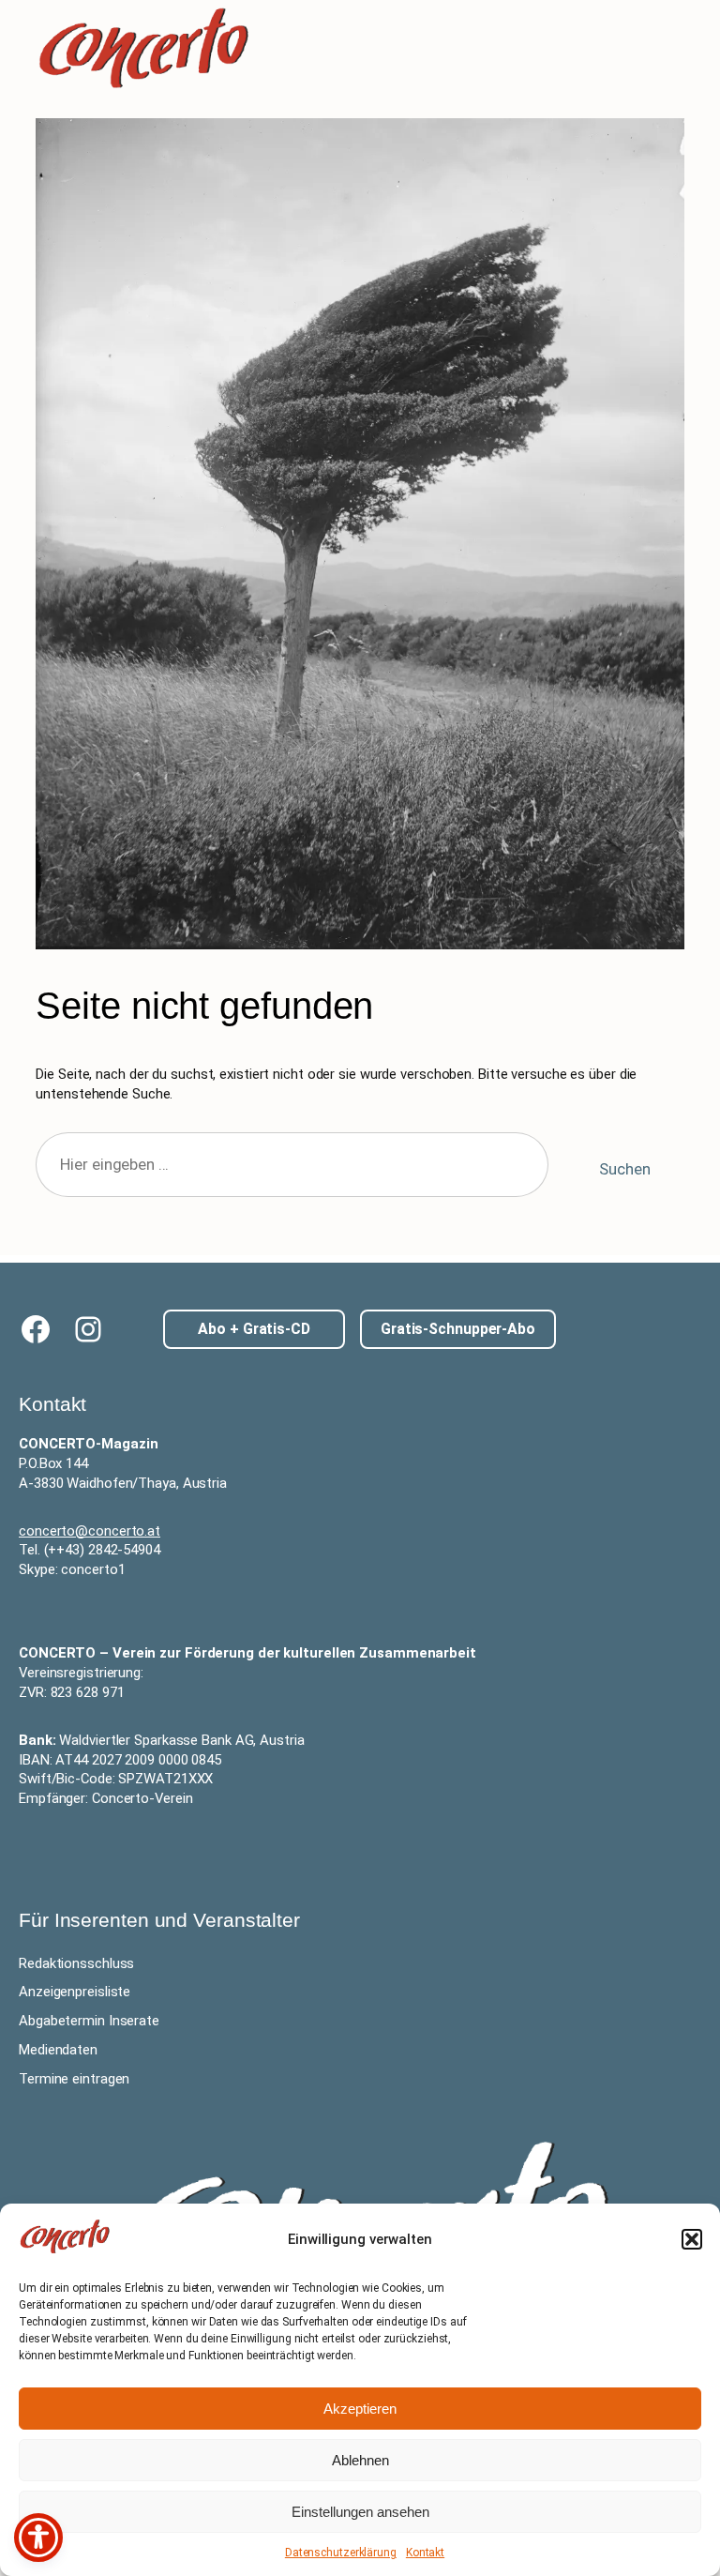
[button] (692, 2239)
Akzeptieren (360, 2409)
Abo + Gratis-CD (254, 1329)
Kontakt (425, 2553)
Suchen (624, 1169)
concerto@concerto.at (90, 1531)
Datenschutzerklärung (341, 2553)
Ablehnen (360, 2460)
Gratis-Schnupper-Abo (458, 1329)
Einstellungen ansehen (360, 2512)
